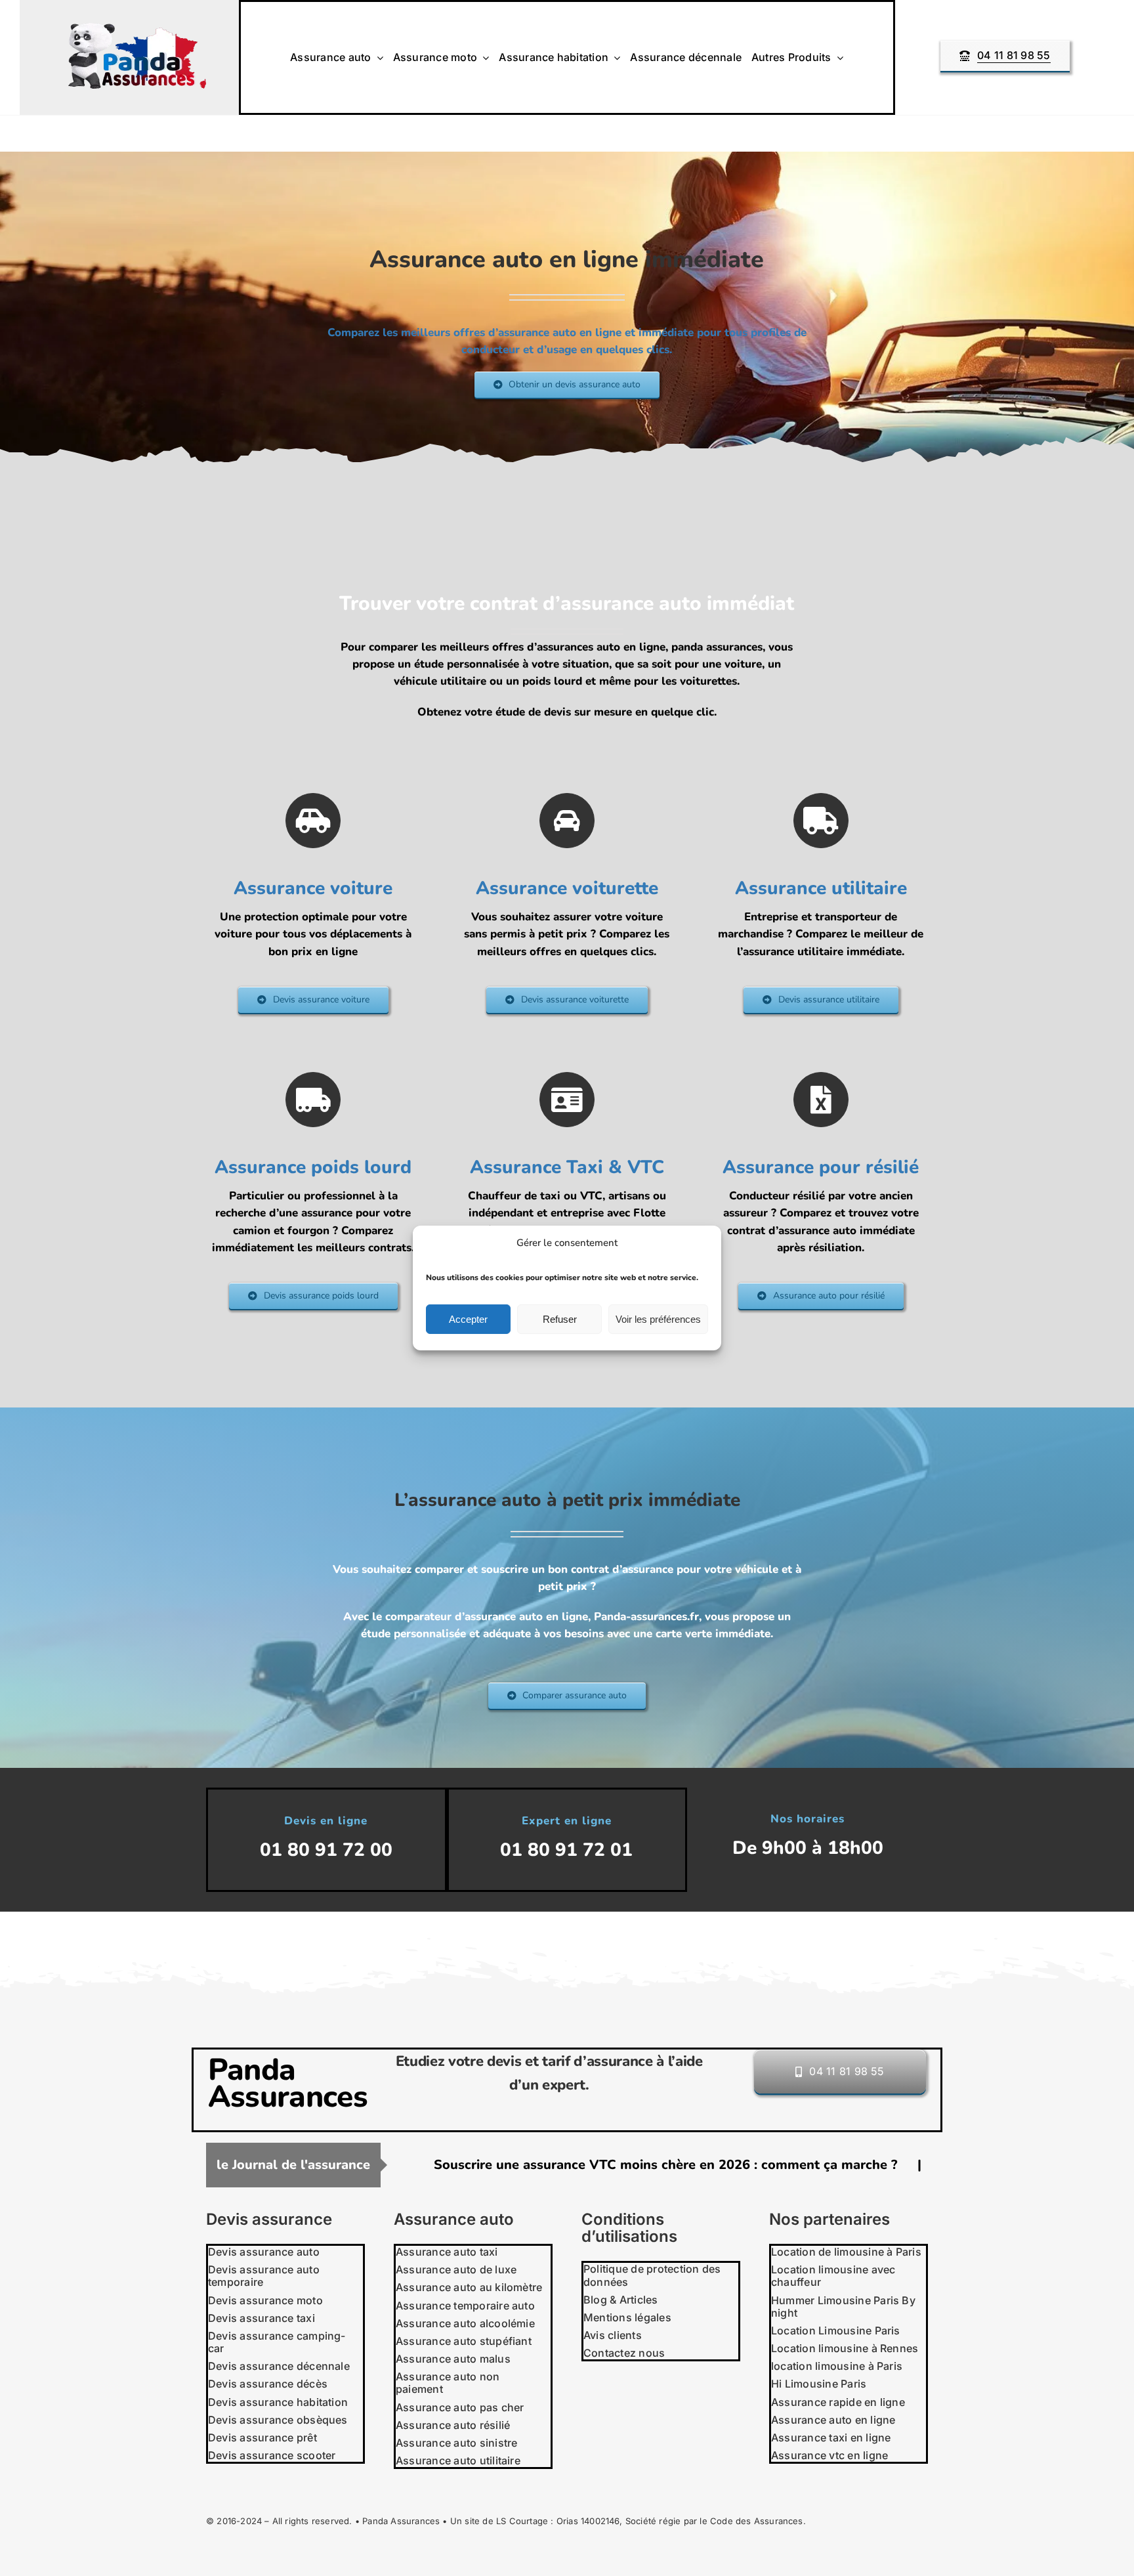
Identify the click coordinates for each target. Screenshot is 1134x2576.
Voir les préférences (658, 1319)
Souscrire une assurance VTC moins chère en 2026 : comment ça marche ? (486, 2165)
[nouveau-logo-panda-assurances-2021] (137, 29)
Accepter (468, 1319)
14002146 (600, 2521)
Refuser (560, 1319)
